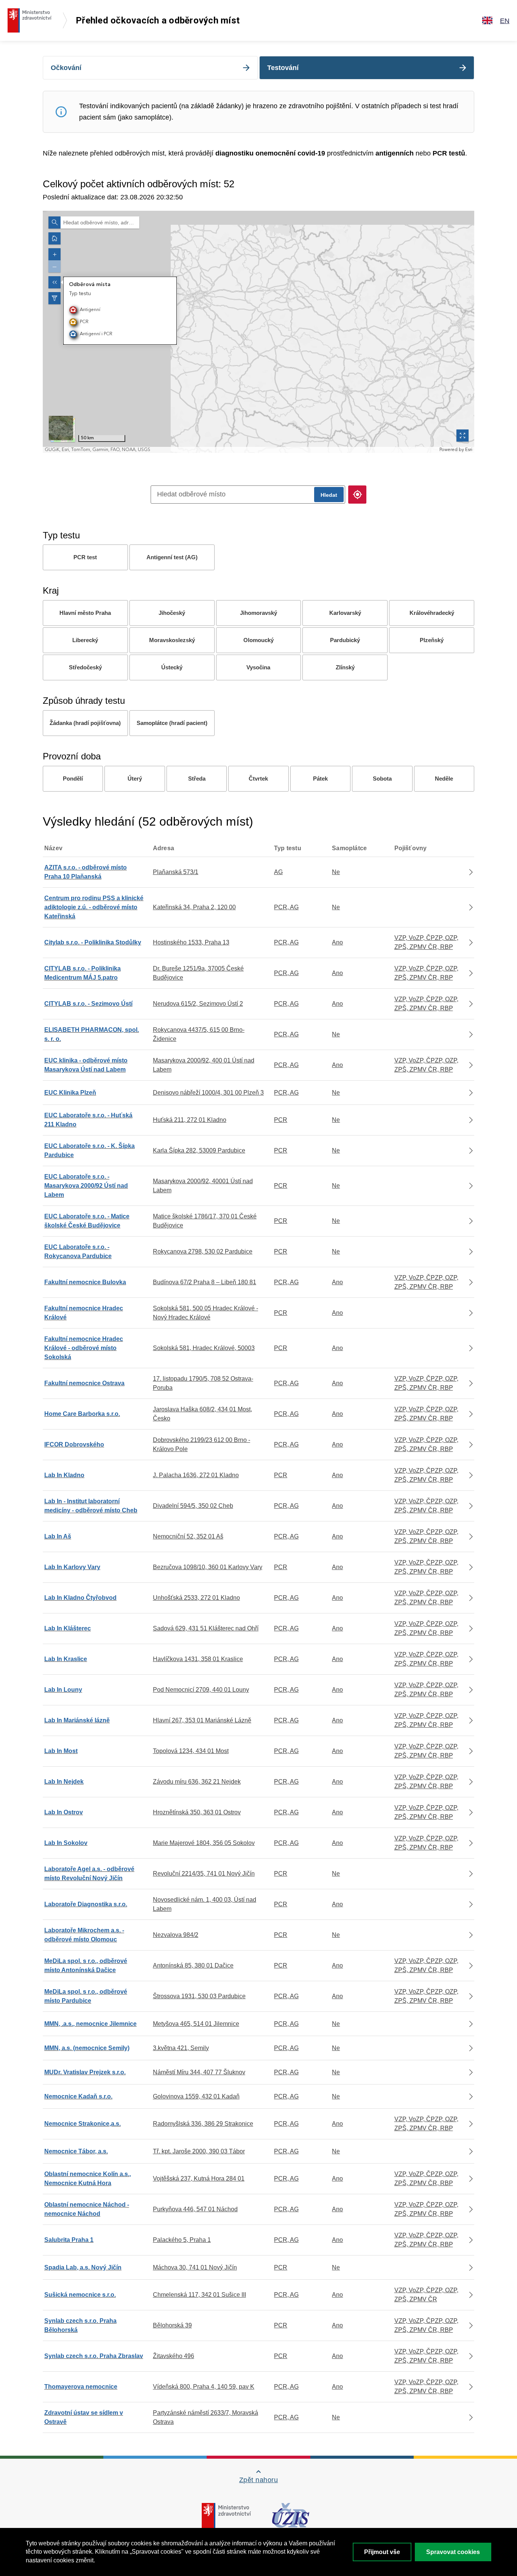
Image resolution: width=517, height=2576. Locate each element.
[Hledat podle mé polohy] (357, 495)
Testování (283, 68)
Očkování (66, 68)
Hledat (329, 495)
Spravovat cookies (453, 2552)
